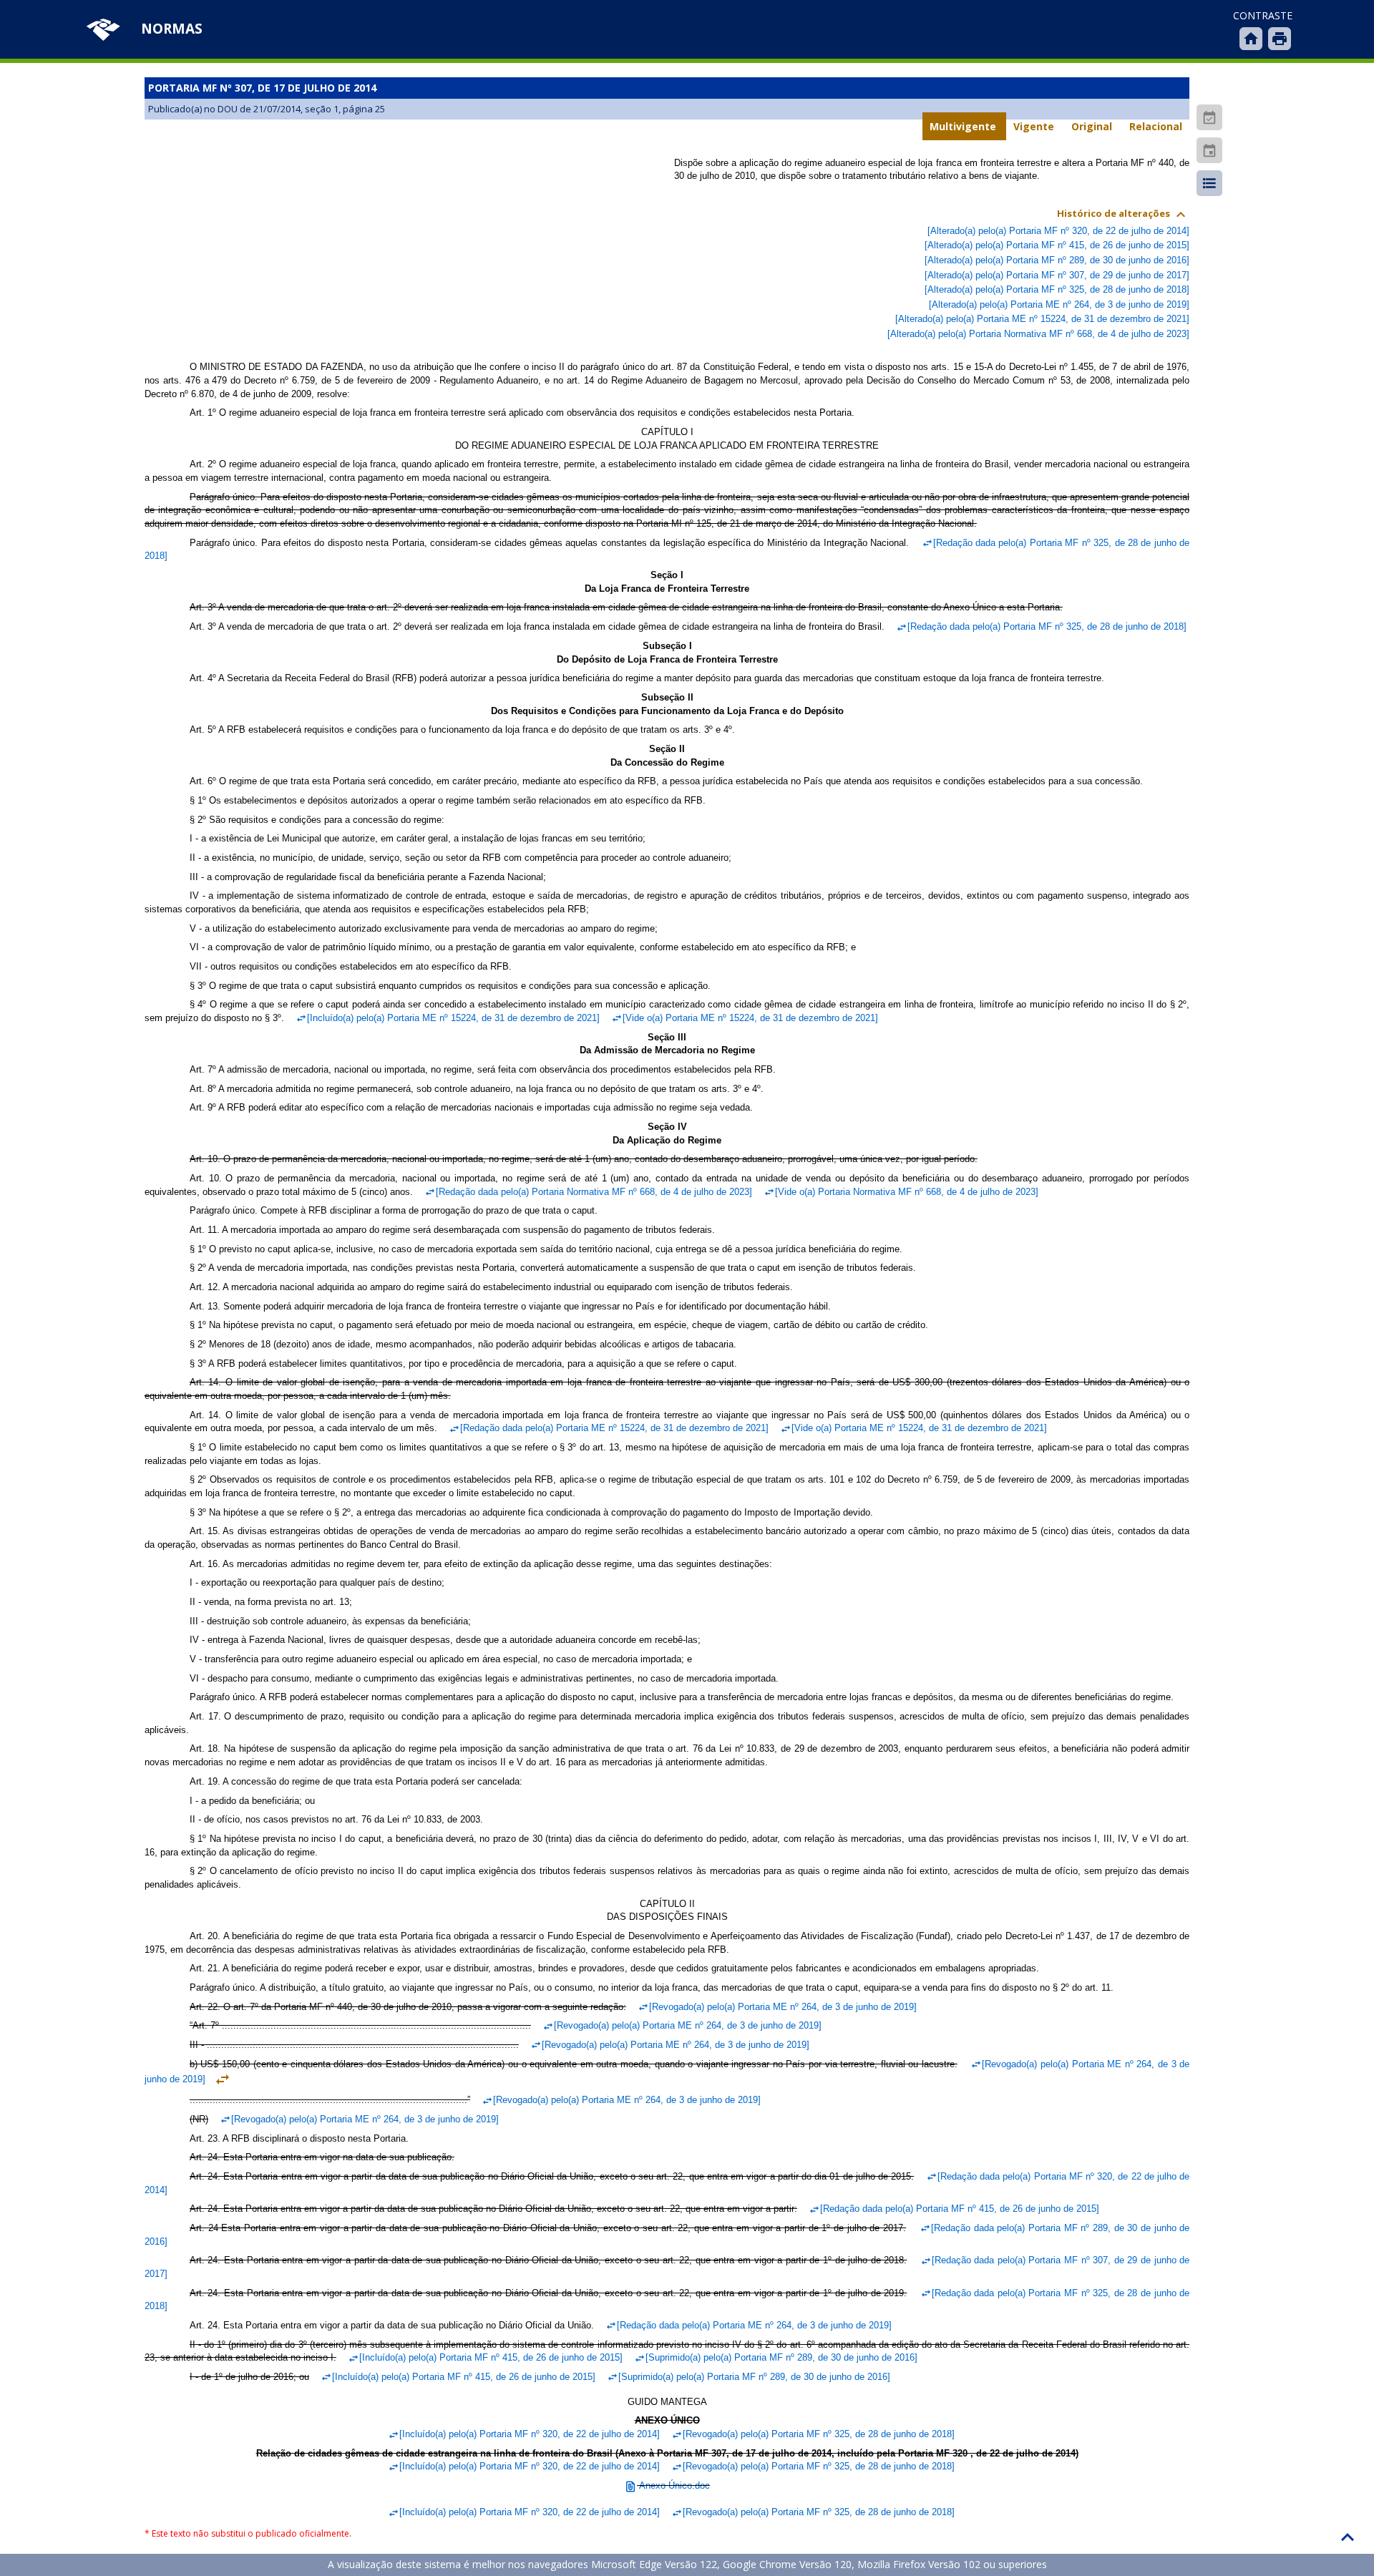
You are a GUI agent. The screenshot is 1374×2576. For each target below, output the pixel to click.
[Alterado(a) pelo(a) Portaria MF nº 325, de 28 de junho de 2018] (1057, 289)
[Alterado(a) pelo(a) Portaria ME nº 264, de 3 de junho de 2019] (1059, 304)
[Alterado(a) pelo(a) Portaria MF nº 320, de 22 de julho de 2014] (1058, 231)
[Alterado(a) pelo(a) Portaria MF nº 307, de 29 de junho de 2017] (1057, 275)
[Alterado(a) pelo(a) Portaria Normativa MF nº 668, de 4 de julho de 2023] (1038, 334)
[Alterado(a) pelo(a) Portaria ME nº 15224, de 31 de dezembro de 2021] (1042, 319)
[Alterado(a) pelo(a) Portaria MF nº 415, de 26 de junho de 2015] (1057, 245)
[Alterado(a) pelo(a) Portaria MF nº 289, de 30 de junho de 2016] (1057, 260)
